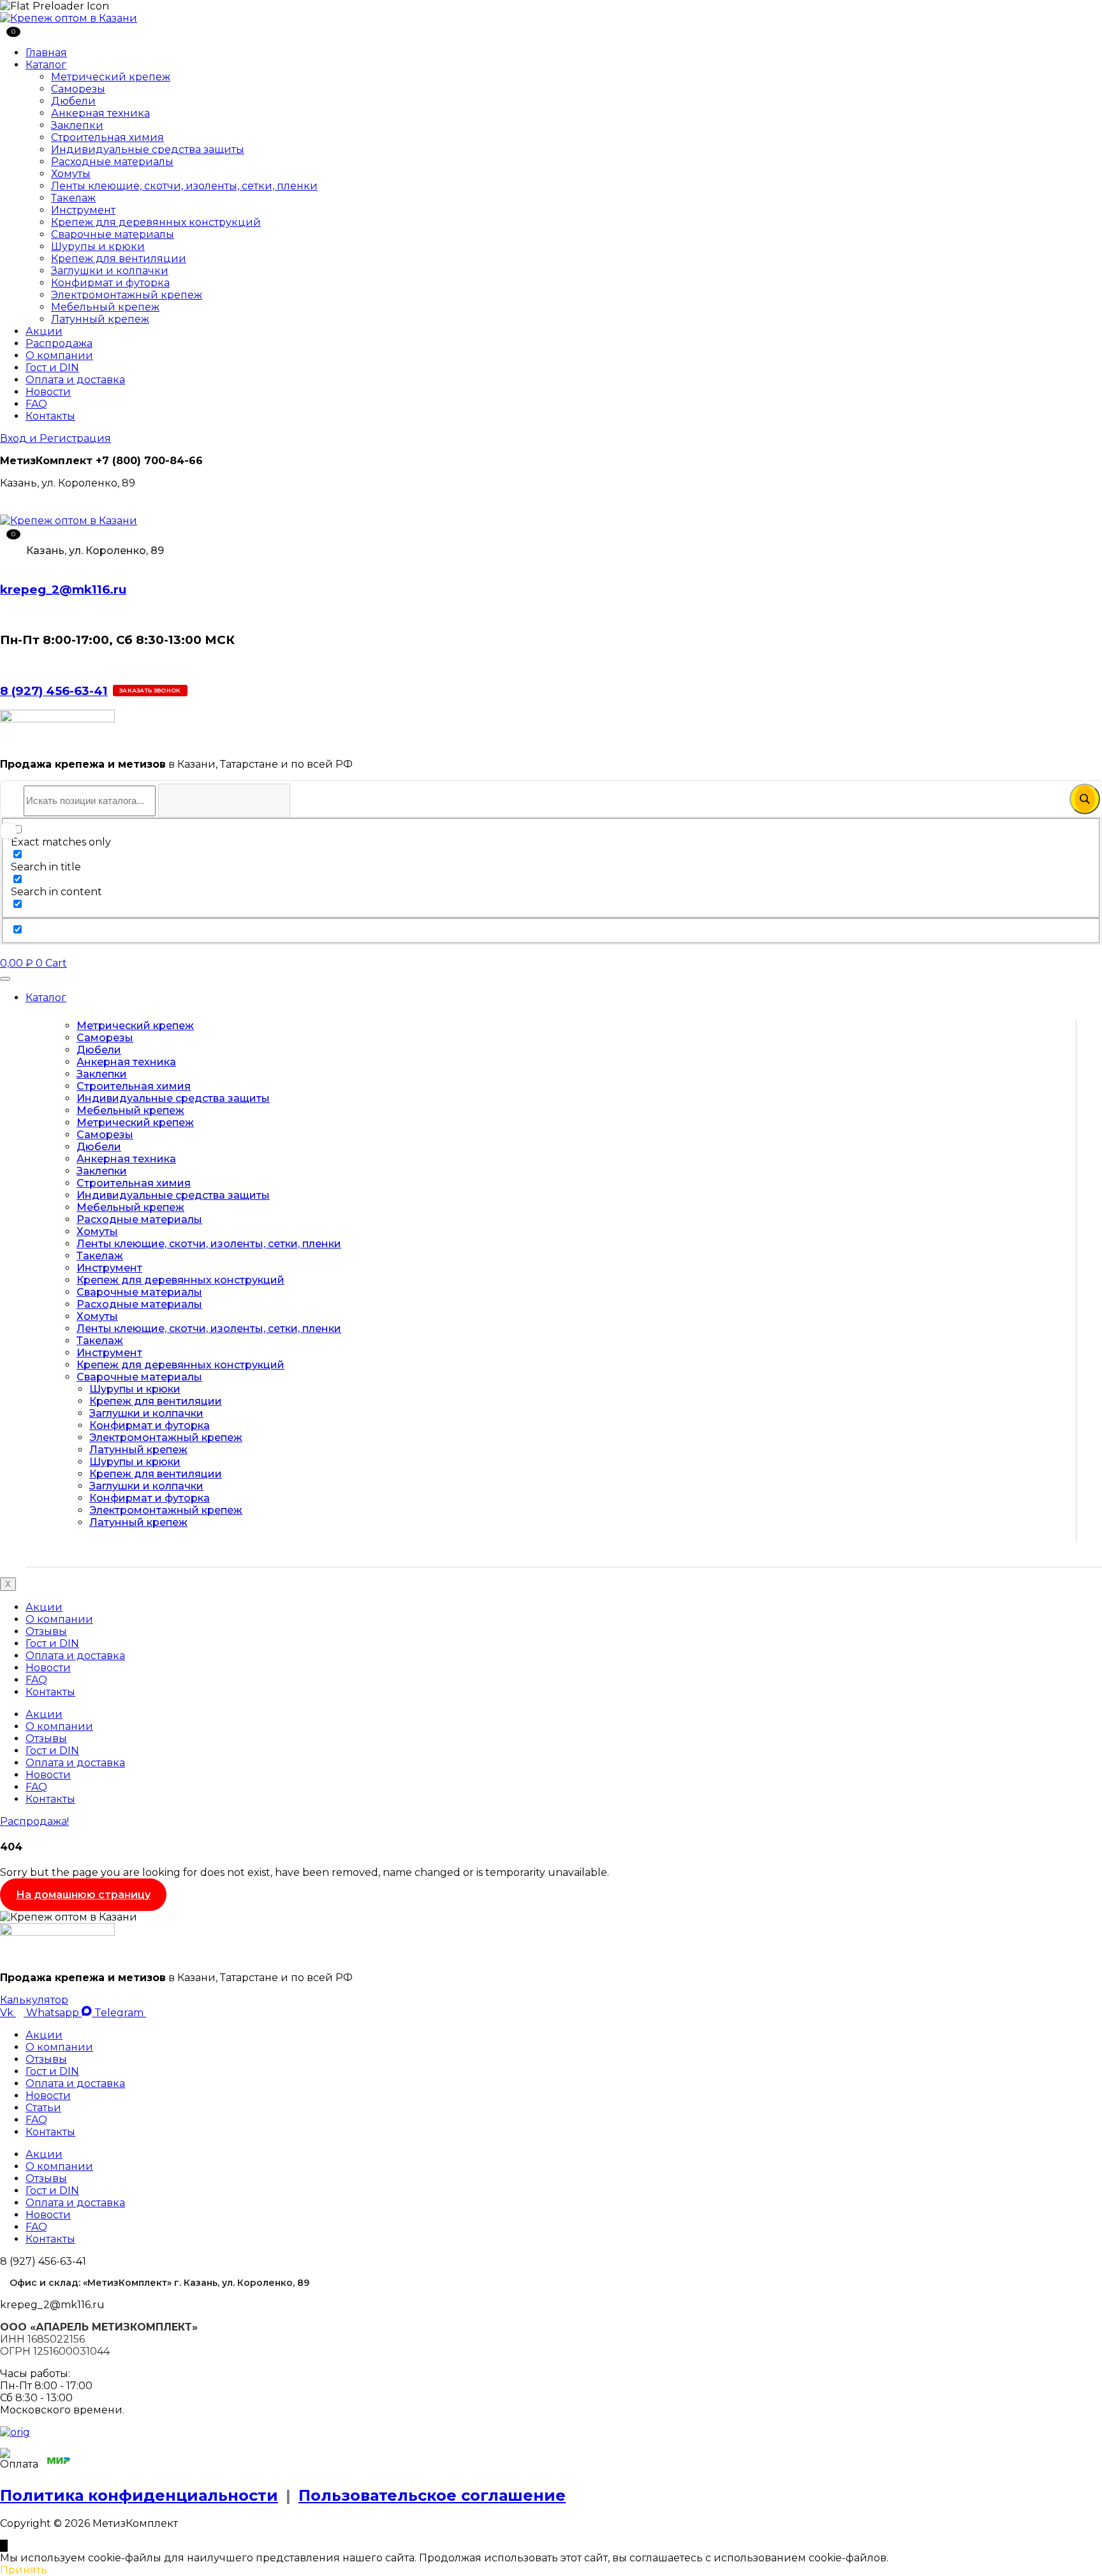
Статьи (43, 2108)
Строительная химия (107, 137)
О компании (59, 355)
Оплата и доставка (75, 380)
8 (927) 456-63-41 (54, 691)
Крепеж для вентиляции (119, 259)
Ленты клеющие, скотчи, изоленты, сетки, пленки (184, 186)
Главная (46, 53)
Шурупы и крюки (98, 246)
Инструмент (83, 210)
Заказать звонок (150, 690)
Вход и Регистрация (55, 438)
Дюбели (73, 101)
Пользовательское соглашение (432, 2495)
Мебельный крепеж (105, 307)
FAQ (36, 404)
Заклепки (77, 125)
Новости (48, 392)
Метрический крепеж (111, 77)
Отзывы (46, 1631)
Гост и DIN (52, 368)
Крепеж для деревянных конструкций (156, 222)
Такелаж (73, 198)
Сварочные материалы (113, 234)
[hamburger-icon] (5, 979)
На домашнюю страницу (83, 1895)
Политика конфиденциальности (139, 2495)
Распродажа (59, 343)
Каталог (46, 65)
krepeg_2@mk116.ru (63, 589)
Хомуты (71, 174)
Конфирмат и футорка (110, 283)
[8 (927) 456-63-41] (4, 665)
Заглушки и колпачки (110, 271)
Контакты (50, 416)
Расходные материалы (112, 162)
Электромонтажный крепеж (127, 295)
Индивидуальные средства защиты (148, 150)
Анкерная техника (100, 113)
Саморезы (78, 89)
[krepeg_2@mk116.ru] (4, 564)
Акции (44, 331)
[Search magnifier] (1085, 799)
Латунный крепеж (100, 319)
